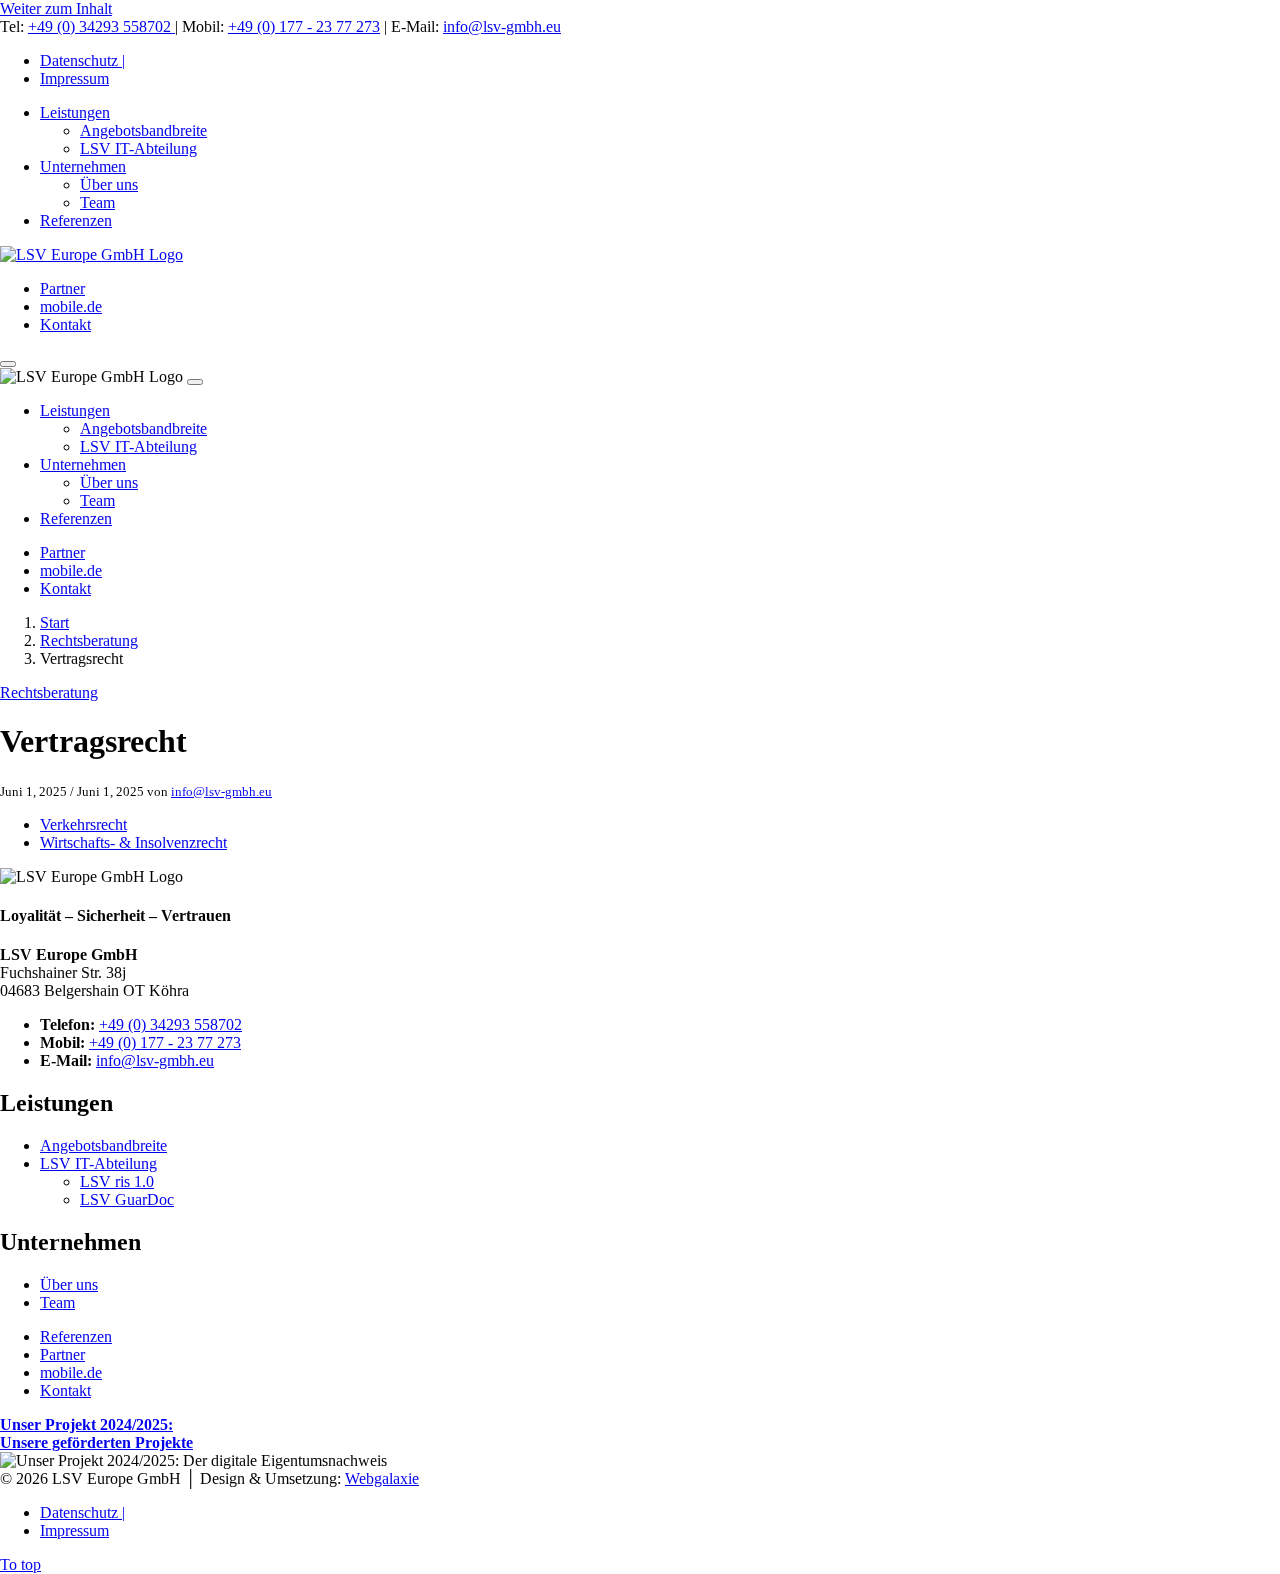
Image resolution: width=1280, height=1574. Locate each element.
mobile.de (71, 306)
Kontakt (65, 324)
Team (97, 202)
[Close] (195, 382)
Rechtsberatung (89, 640)
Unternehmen (83, 166)
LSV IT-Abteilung (138, 148)
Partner (62, 288)
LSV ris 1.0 (117, 1181)
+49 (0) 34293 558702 (101, 26)
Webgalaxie (382, 1478)
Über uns (109, 184)
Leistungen (75, 112)
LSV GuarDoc (127, 1199)
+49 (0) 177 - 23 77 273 (304, 26)
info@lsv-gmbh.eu (502, 26)
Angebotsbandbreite (143, 130)
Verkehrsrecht (83, 824)
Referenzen (76, 220)
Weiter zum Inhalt (56, 8)
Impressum (74, 78)
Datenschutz (82, 60)
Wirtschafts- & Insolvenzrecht (133, 842)
